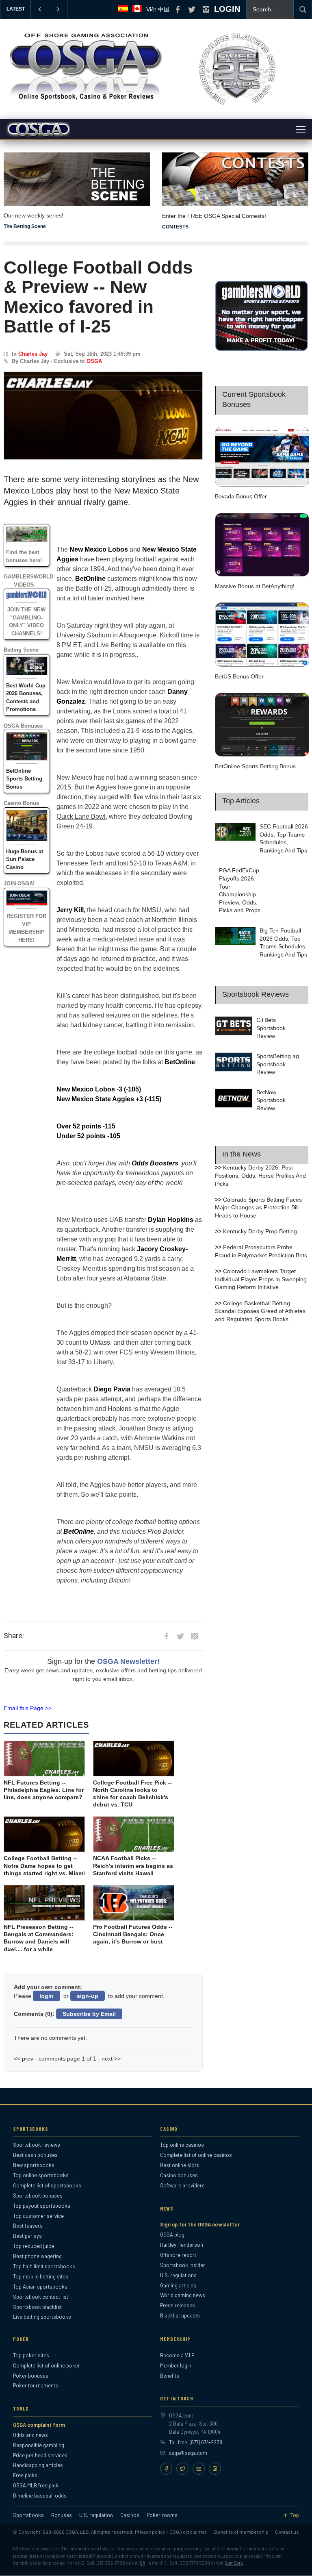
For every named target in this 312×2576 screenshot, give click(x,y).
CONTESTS (175, 227)
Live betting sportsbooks (42, 2317)
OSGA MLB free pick (36, 2485)
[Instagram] (215, 2469)
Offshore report (178, 2255)
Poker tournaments (36, 2385)
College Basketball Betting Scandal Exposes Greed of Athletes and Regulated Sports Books (260, 1311)
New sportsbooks (34, 2165)
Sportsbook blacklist (37, 2307)
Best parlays (27, 2236)
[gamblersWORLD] (262, 349)
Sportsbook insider (183, 2265)
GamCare (234, 2563)
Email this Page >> (28, 1708)
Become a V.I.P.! (178, 2355)
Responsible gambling (39, 2445)
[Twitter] (182, 2469)
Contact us (287, 2532)
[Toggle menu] (301, 129)
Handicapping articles (38, 2465)
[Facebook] (166, 2469)
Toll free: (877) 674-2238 (196, 2442)
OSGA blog (172, 2235)
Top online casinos (182, 2145)
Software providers (182, 2185)
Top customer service (38, 2216)
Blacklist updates (180, 2315)
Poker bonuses (31, 2376)
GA (143, 2563)
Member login (176, 2365)
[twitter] (192, 9)
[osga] (85, 101)
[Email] (199, 2469)
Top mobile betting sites (41, 2276)
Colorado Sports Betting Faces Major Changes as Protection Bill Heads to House (258, 1208)
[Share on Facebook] (166, 1636)
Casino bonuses (179, 2175)
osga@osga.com (188, 2453)
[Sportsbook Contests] (235, 179)
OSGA (94, 361)
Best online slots (180, 2165)
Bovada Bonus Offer (241, 496)
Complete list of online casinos (196, 2155)
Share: (14, 1636)
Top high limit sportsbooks (44, 2266)
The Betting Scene (25, 226)
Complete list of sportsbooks (47, 2185)
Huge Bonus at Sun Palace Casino (25, 859)
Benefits (170, 2376)
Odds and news (30, 2435)
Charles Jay (33, 354)
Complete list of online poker (47, 2365)
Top (295, 2515)
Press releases (178, 2305)
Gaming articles (178, 2285)
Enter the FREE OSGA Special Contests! (214, 216)
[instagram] (206, 9)
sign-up (88, 1996)
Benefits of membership (241, 2532)
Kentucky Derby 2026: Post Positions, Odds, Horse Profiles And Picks (260, 1175)
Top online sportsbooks (41, 2175)
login (47, 1996)
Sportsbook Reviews (256, 994)
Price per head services (40, 2455)
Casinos (130, 2515)
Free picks (25, 2475)
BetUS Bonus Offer (239, 676)
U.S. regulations (178, 2275)
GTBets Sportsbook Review (271, 1028)
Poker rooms (162, 2515)
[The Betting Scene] (77, 174)
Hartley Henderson (182, 2245)
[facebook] (178, 9)
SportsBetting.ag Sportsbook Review (278, 1064)
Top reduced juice (34, 2246)
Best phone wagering (37, 2256)
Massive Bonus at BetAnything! (255, 586)
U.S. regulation (96, 2515)
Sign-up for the (103, 1661)
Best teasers (28, 2226)
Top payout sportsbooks (42, 2206)
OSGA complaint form (39, 2425)
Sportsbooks (28, 2515)
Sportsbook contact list (41, 2297)
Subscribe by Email (89, 2014)
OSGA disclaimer (188, 2532)
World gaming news (183, 2295)
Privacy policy (150, 2532)
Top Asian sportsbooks (40, 2287)
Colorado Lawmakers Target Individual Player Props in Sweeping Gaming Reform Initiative (261, 1279)
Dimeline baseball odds (40, 2496)
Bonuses (62, 2515)
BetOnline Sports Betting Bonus (24, 779)
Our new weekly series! (34, 215)
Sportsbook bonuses (38, 2196)
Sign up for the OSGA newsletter (200, 2224)
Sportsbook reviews (37, 2145)
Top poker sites (31, 2355)
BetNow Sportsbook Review (271, 1100)
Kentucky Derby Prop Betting (260, 1231)
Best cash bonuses (35, 2155)
